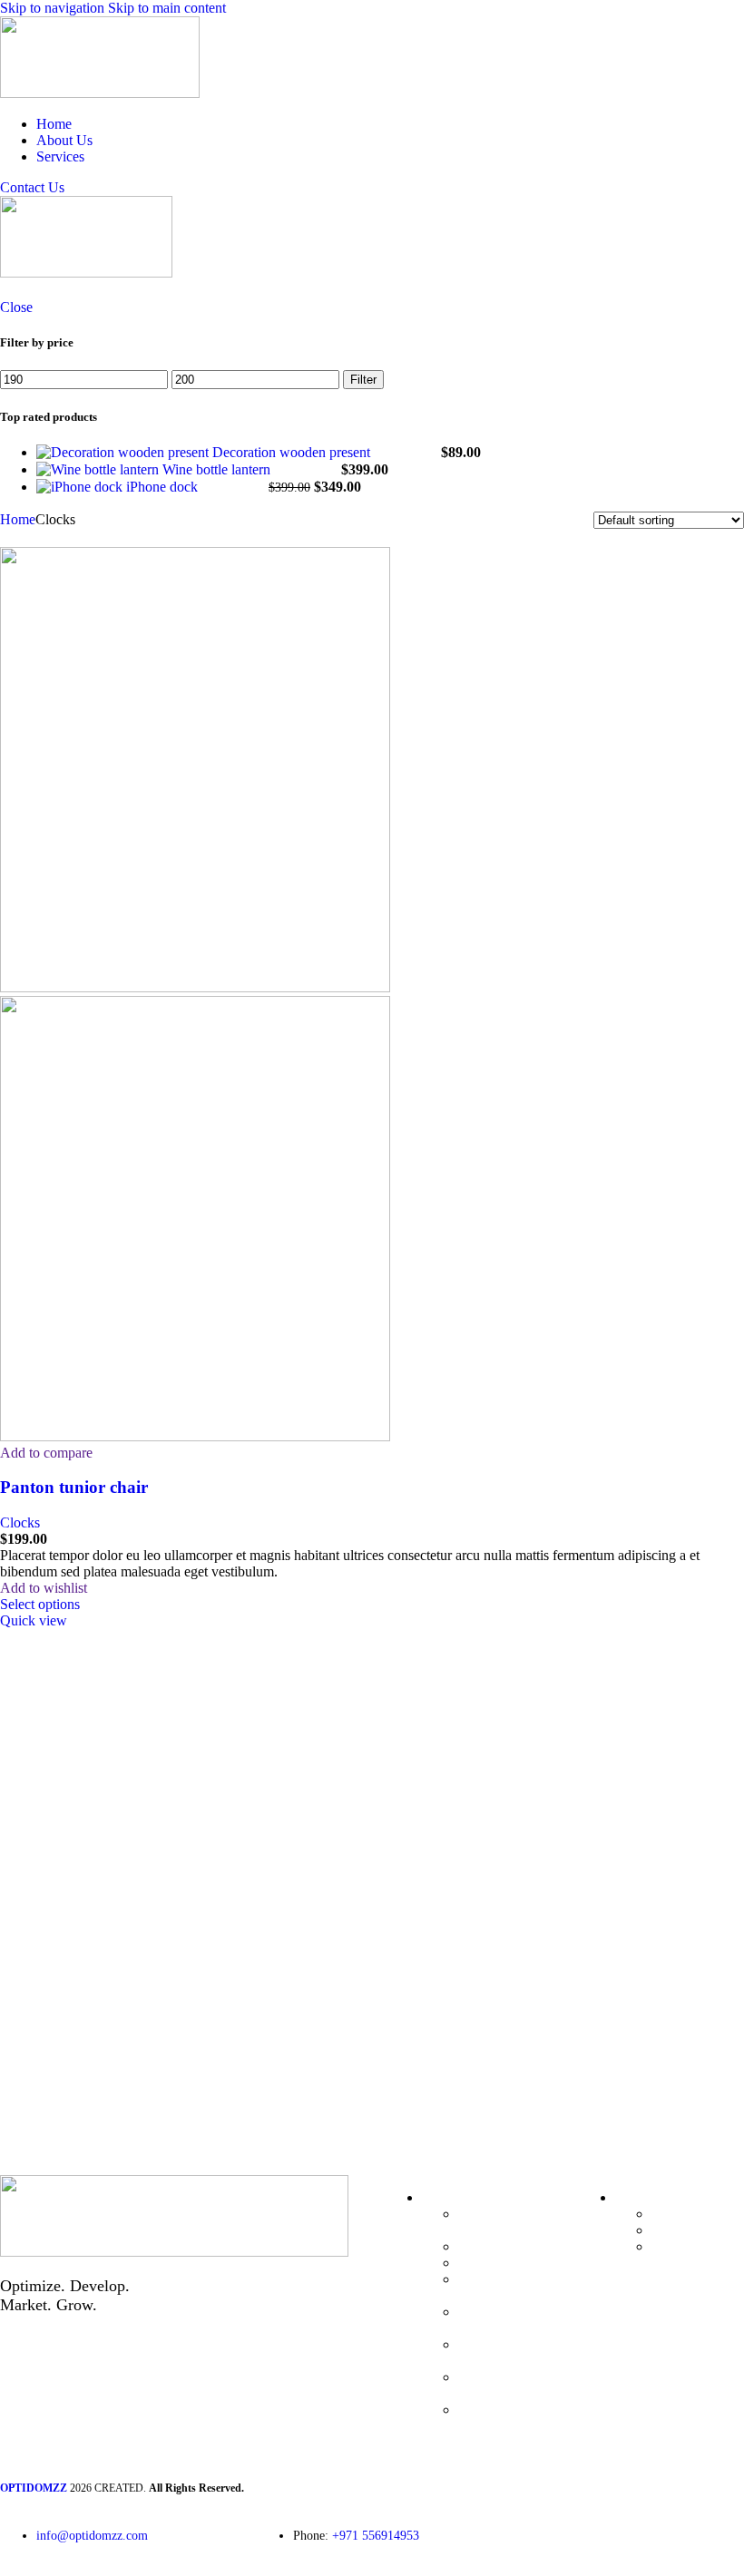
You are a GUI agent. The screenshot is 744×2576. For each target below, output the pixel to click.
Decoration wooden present (293, 452)
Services (675, 2246)
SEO (472, 2246)
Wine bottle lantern (218, 469)
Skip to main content (167, 8)
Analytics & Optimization (495, 2418)
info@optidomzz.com (92, 2536)
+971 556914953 (376, 2536)
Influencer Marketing (488, 2385)
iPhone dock (164, 487)
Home (18, 519)
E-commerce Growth (494, 2287)
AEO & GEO (498, 2263)
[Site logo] (100, 93)
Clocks (20, 1522)
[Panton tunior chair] (195, 987)
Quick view (34, 1620)
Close (16, 307)
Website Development (497, 2320)
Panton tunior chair (74, 1487)
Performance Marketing (494, 2222)
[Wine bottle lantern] (99, 469)
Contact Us (32, 187)
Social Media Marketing (496, 2352)
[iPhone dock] (81, 487)
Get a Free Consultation (95, 2067)
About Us (680, 2230)
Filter (363, 380)
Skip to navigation (54, 8)
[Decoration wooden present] (124, 452)
